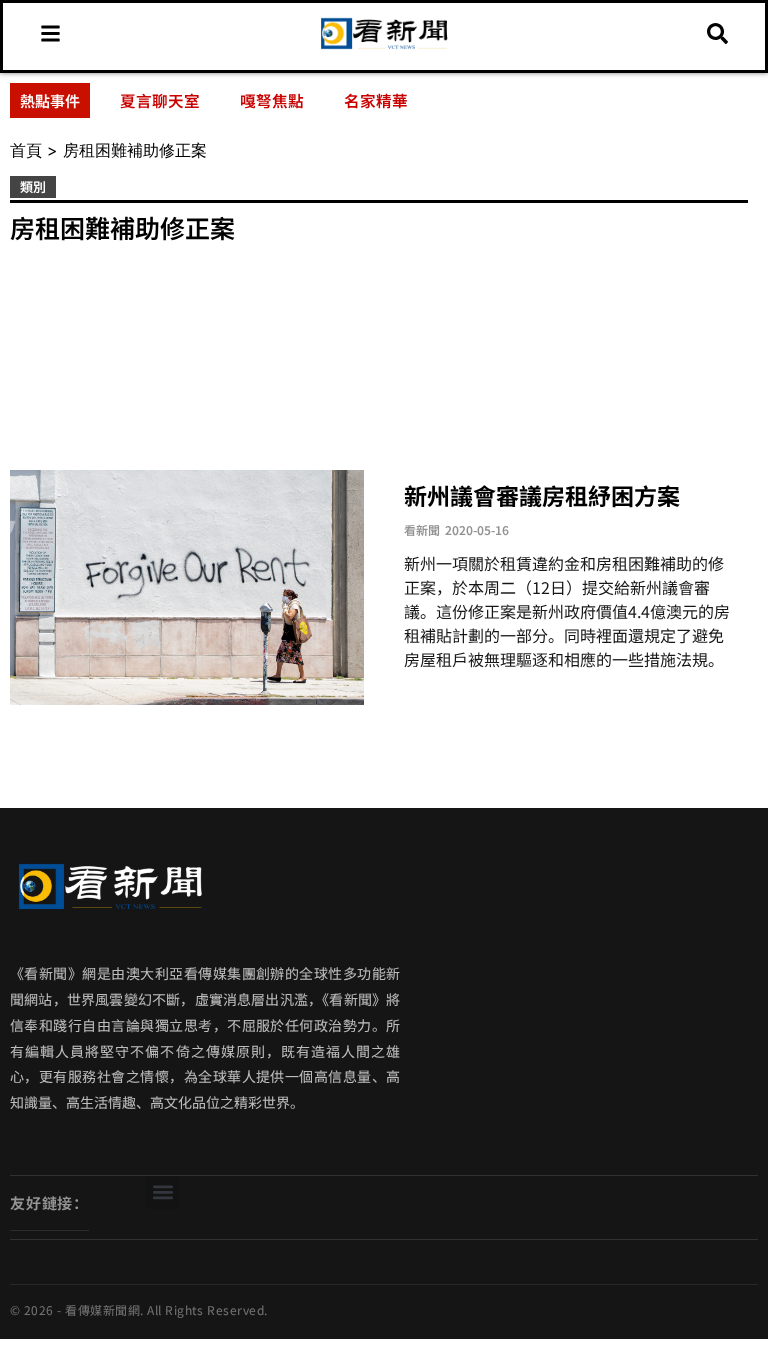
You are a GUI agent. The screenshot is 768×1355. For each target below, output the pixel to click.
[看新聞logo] (384, 47)
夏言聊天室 (160, 100)
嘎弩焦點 (272, 100)
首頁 (26, 150)
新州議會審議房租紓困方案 (542, 495)
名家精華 (376, 100)
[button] (162, 1192)
